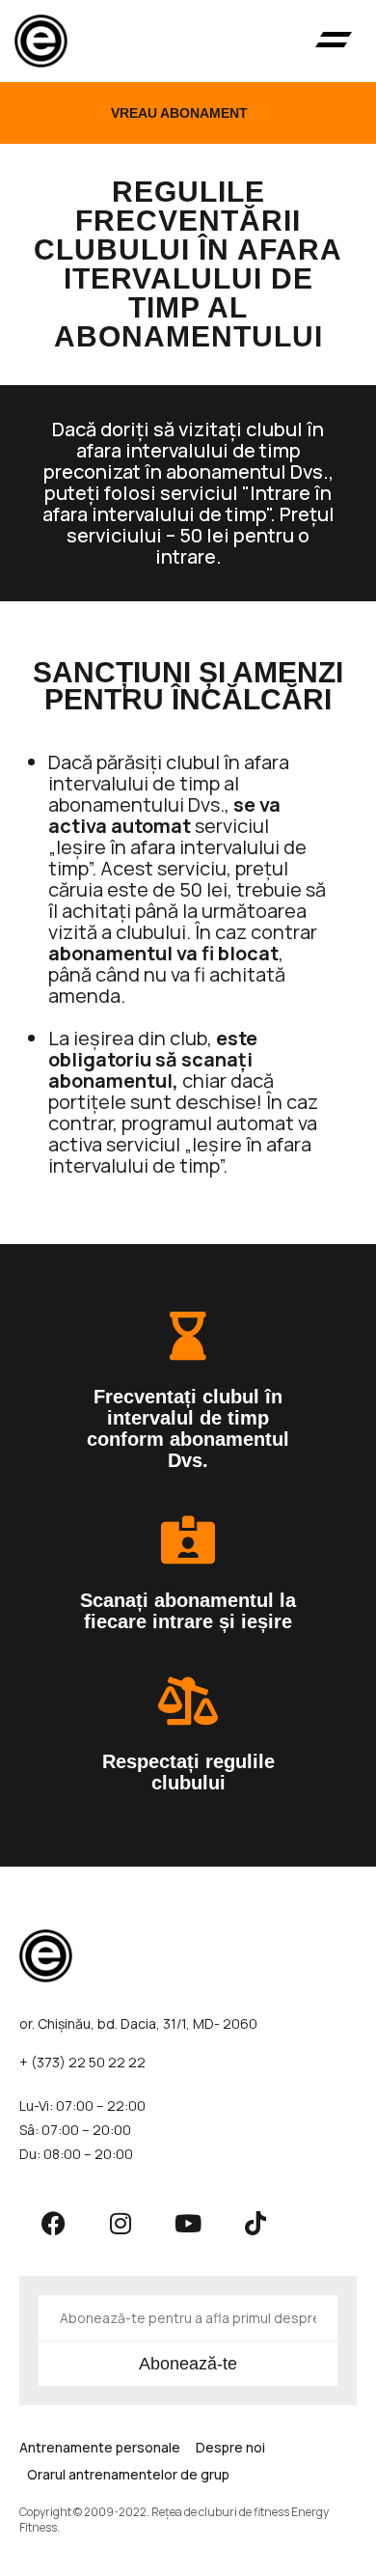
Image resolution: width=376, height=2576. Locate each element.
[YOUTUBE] (188, 2223)
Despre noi (230, 2447)
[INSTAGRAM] (121, 2223)
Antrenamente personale (100, 2447)
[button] (333, 42)
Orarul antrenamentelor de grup (128, 2474)
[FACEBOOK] (53, 2223)
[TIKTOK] (255, 2223)
